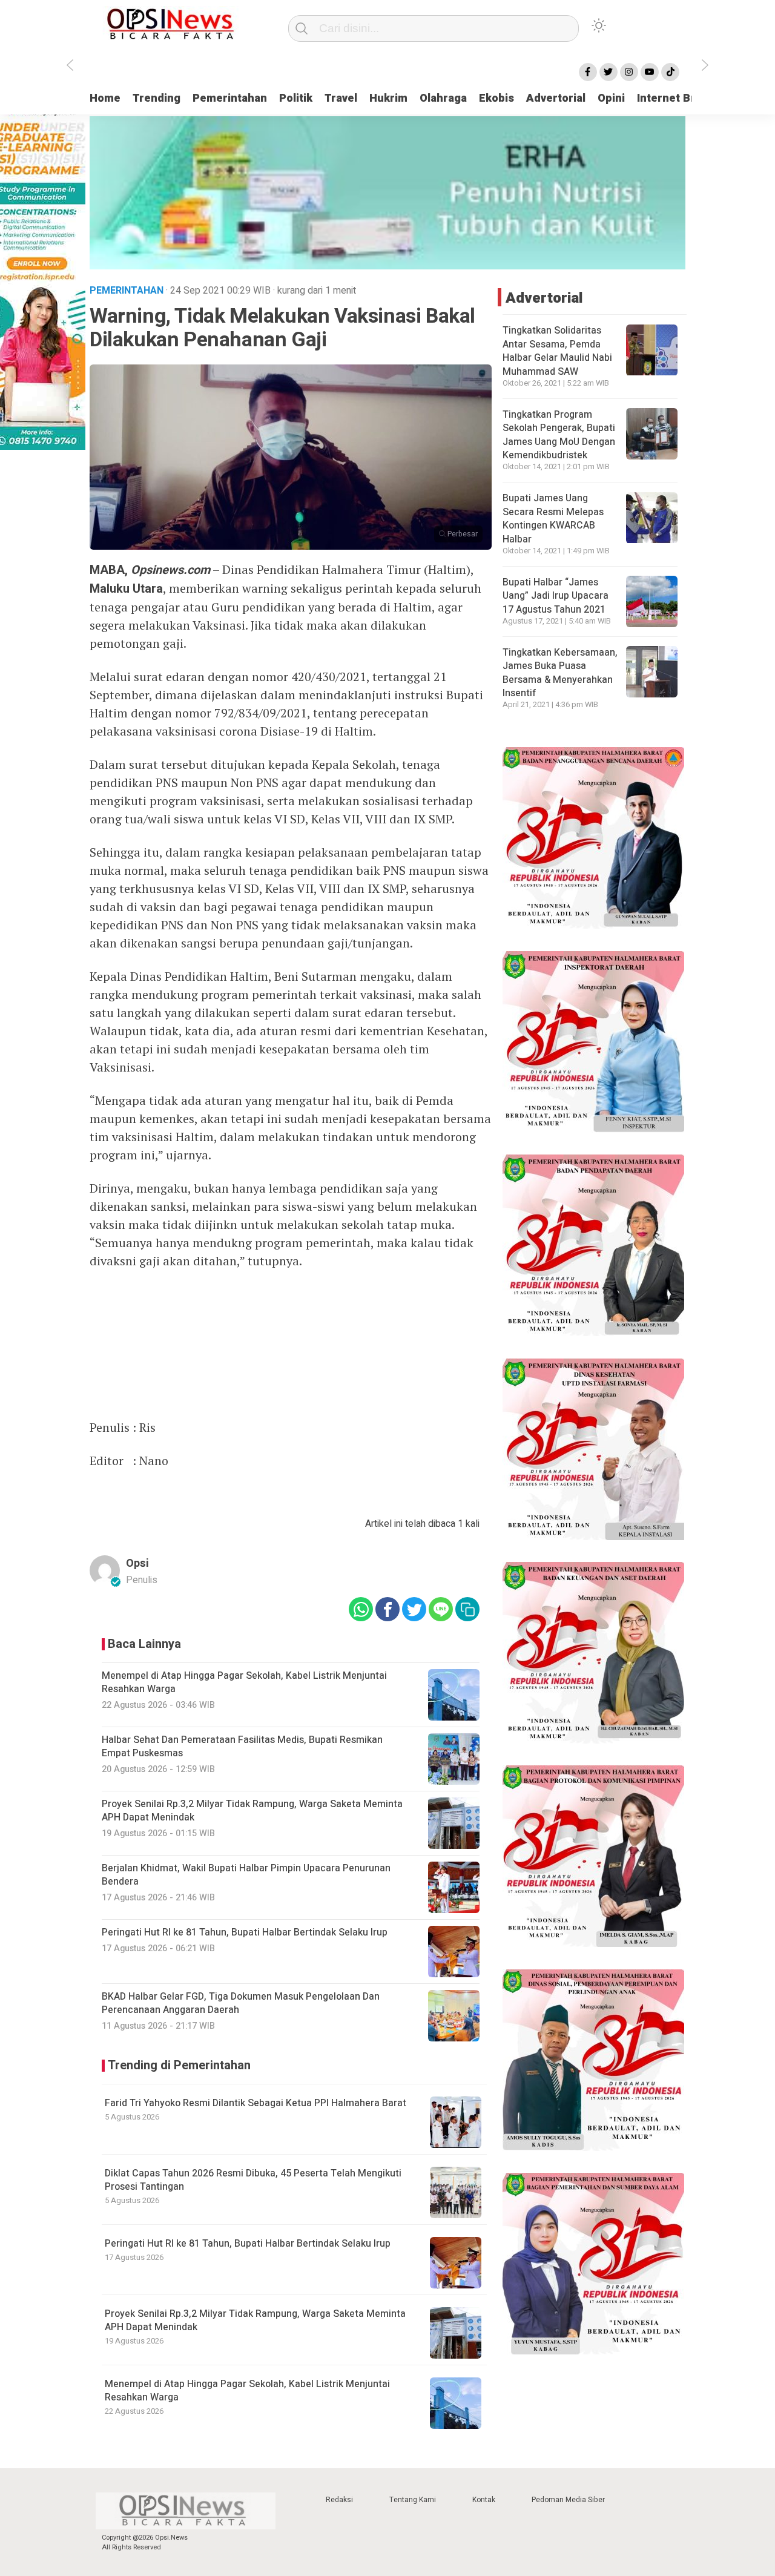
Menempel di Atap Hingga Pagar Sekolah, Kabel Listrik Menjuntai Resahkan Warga (247, 2391)
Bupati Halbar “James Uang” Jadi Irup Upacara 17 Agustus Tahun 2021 (556, 596)
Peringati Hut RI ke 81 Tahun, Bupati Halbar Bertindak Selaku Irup (248, 2244)
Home (105, 98)
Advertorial (556, 98)
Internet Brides (677, 98)
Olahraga (443, 98)
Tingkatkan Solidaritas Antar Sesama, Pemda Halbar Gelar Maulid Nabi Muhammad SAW (557, 351)
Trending (157, 98)
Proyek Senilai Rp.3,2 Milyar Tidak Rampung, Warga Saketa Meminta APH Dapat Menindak (255, 2321)
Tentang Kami (413, 2500)
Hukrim (388, 98)
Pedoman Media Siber (568, 2500)
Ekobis (496, 98)
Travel (341, 98)
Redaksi (339, 2500)
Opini (611, 98)
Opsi (137, 1563)
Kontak (484, 2500)
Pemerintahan (230, 98)
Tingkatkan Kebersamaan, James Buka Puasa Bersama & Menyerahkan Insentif (560, 673)
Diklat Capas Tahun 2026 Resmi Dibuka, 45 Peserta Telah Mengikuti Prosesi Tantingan (253, 2180)
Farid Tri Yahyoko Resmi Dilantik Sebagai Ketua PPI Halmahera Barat (256, 2103)
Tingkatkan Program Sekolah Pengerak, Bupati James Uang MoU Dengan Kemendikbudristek (559, 435)
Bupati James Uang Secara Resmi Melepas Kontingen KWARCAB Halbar (553, 519)
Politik (296, 98)
